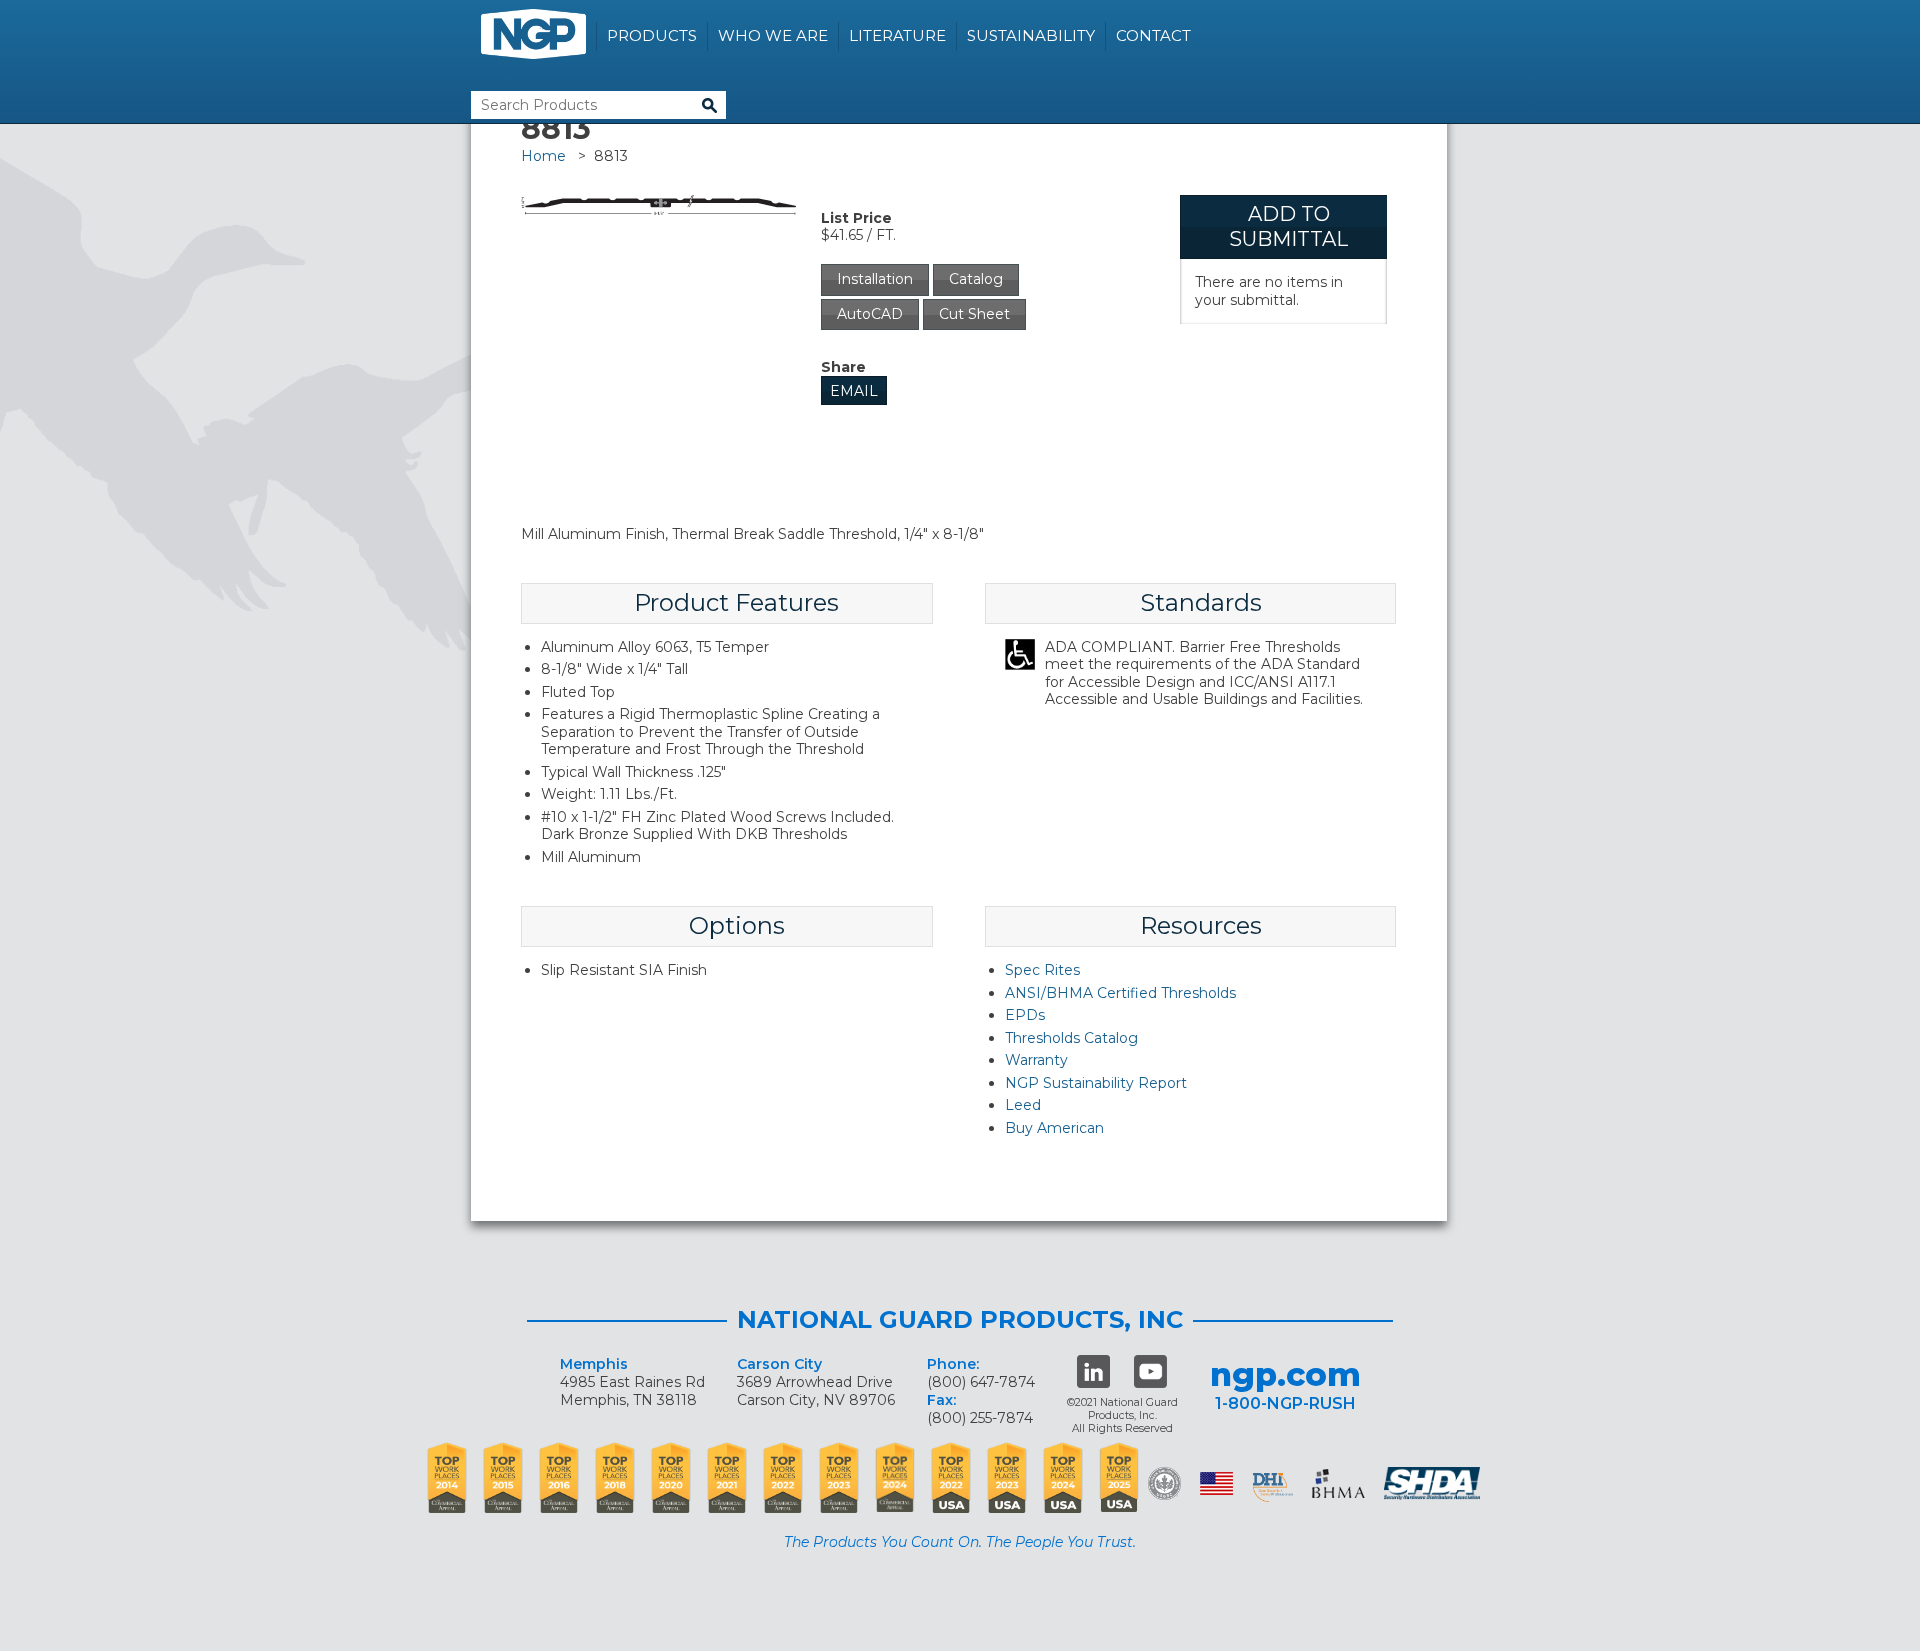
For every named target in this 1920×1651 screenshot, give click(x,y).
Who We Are (773, 35)
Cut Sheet (974, 314)
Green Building (1164, 1483)
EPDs (1025, 1015)
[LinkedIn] (1093, 1371)
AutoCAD (870, 314)
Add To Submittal (1288, 226)
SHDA (1434, 1483)
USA (1216, 1483)
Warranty (1036, 1060)
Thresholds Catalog (1071, 1038)
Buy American (1054, 1128)
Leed (1023, 1105)
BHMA (1338, 1483)
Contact (1153, 35)
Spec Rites (1042, 970)
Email (854, 391)
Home (543, 156)
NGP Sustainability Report (1096, 1083)
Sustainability (1031, 35)
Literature (897, 35)
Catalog (976, 279)
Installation (875, 279)
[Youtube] (1150, 1371)
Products (652, 35)
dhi (1273, 1487)
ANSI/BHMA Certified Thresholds (1120, 993)
